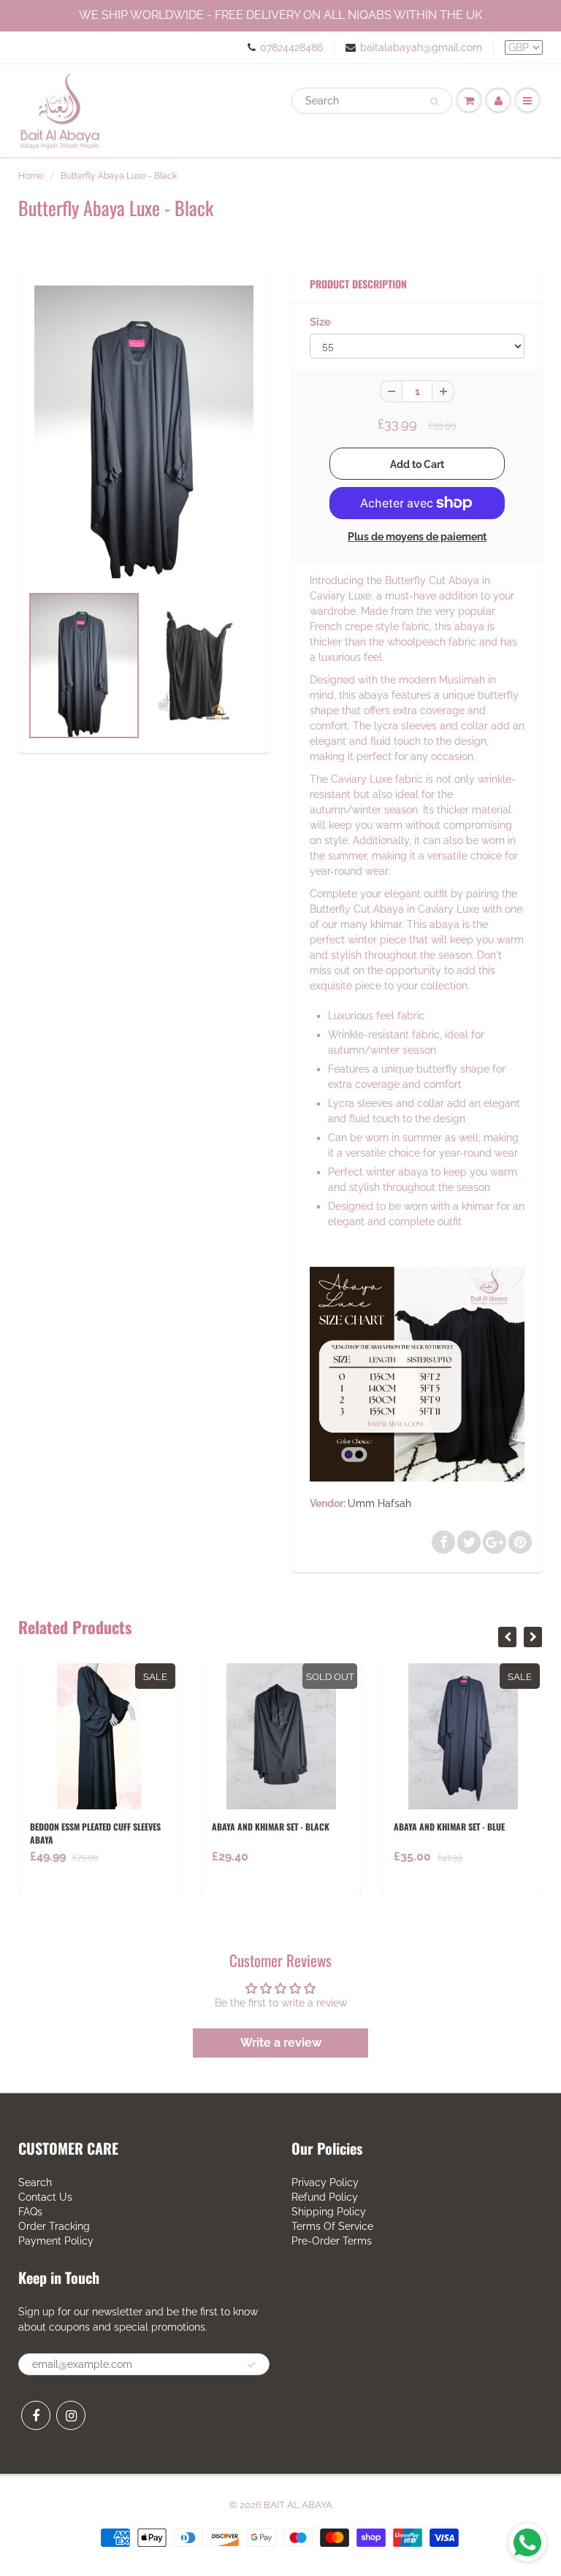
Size (320, 322)
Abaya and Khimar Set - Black (271, 1826)
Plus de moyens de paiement (417, 537)
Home (31, 176)
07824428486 (291, 47)
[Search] (434, 101)
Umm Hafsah (379, 1503)
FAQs (30, 2212)
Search (35, 2182)
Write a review (281, 2043)
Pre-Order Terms (332, 2241)
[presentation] (507, 1637)
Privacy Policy (325, 2182)
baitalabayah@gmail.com (421, 47)
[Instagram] (71, 2415)
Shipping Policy (329, 2212)
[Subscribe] (251, 2365)
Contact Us (45, 2197)
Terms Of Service (332, 2226)
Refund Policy (325, 2197)
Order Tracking (54, 2226)
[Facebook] (36, 2415)
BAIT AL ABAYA (298, 2505)
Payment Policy (56, 2241)
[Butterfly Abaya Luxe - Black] (144, 432)
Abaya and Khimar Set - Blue (449, 1826)
